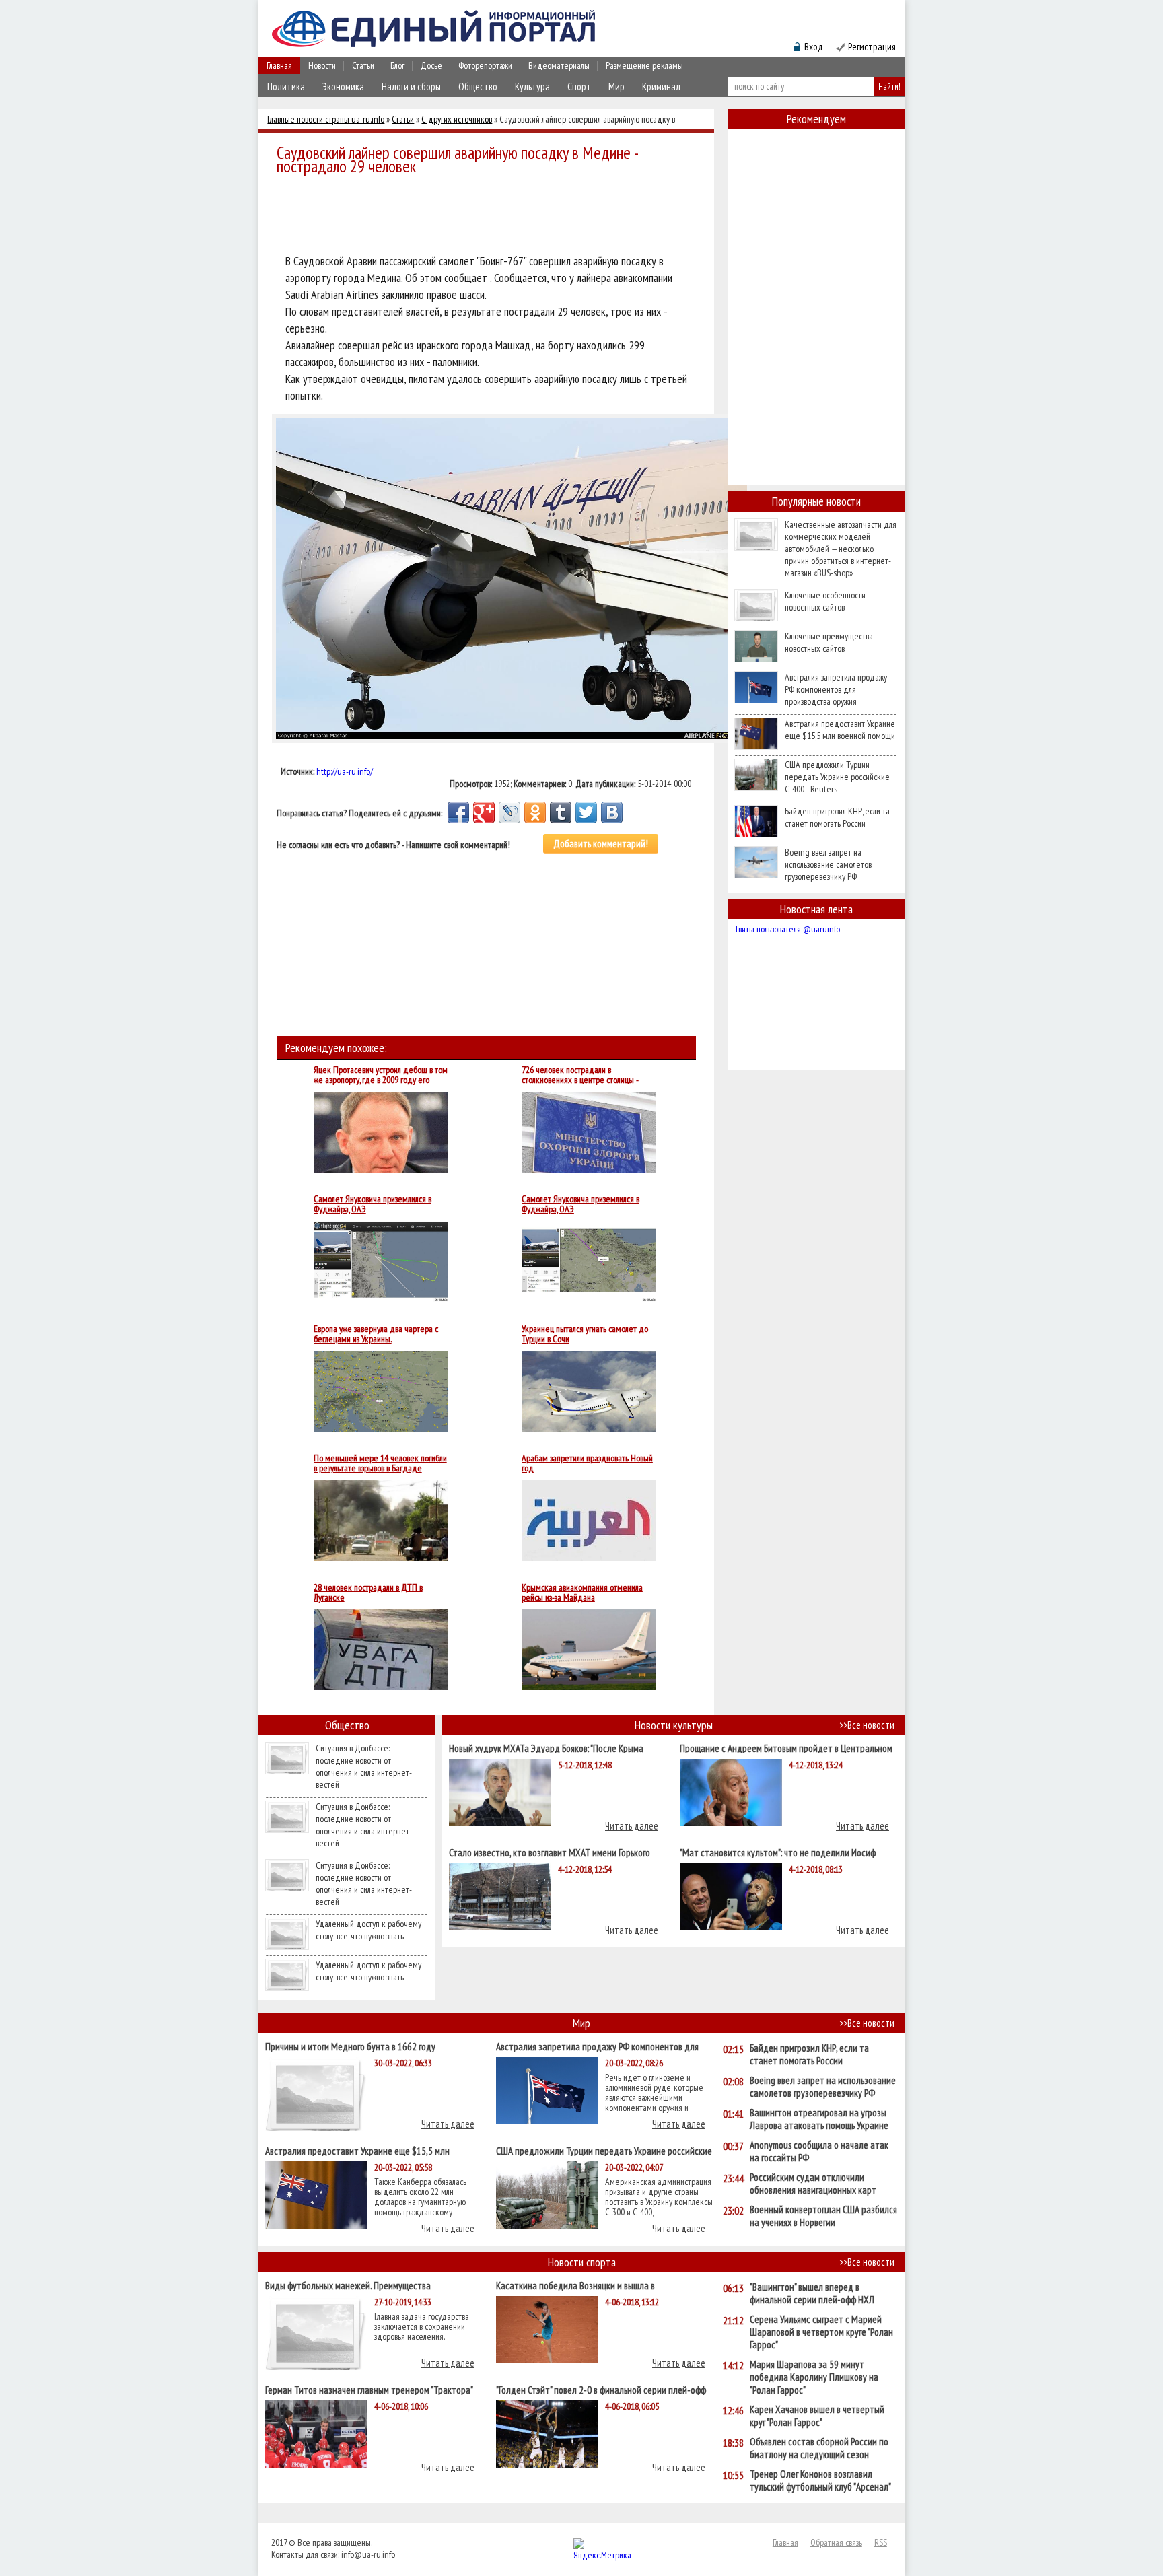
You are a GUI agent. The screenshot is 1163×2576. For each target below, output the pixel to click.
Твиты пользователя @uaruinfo (787, 929)
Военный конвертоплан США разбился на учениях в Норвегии (823, 2216)
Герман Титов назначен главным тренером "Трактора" (369, 2389)
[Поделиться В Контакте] (612, 812)
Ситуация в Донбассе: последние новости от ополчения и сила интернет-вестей (364, 1766)
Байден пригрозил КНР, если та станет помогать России (837, 817)
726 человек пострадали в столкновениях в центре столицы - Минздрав (580, 1075)
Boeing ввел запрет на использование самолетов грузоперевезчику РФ (828, 864)
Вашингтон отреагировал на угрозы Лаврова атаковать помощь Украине (819, 2119)
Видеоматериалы (559, 65)
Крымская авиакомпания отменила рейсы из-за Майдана (582, 1593)
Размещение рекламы (644, 65)
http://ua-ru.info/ (345, 771)
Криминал (661, 86)
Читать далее (632, 1826)
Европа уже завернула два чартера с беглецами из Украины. (376, 1334)
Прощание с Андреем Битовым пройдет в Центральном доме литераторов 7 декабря (786, 1748)
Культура (532, 86)
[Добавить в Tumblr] (561, 812)
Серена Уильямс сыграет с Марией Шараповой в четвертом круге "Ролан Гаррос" (821, 2332)
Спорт (579, 86)
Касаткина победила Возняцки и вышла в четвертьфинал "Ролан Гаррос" (575, 2285)
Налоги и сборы (411, 86)
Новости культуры (674, 1725)
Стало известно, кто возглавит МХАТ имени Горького (550, 1852)
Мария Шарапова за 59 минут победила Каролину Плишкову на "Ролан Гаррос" (814, 2377)
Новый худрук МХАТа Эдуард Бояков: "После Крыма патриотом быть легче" (546, 1748)
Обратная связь (836, 2542)
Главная (279, 65)
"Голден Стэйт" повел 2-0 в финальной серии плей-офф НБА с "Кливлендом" (601, 2389)
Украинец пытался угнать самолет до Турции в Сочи (585, 1334)
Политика (286, 86)
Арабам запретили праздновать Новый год (587, 1463)
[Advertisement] (490, 217)
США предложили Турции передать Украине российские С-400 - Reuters (837, 777)
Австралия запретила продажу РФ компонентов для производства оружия (836, 689)
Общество (478, 86)
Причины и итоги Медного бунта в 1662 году (350, 2046)
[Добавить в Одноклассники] (535, 812)
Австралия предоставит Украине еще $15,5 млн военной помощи (840, 730)
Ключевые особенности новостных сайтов (825, 601)
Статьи (363, 65)
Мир (616, 86)
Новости (322, 65)
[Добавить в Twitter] (586, 812)
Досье (431, 65)
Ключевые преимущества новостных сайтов (829, 642)
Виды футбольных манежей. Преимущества (348, 2285)
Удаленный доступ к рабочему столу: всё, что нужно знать (368, 1930)
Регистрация (872, 47)
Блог (397, 65)
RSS (881, 2542)
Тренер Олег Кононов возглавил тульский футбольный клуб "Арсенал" (820, 2480)
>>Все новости (867, 1725)
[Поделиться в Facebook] (458, 812)
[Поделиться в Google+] (484, 812)
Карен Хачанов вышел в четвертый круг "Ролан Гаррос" (817, 2416)
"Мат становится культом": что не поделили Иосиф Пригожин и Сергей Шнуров (778, 1852)
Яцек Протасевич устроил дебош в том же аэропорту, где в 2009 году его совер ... (381, 1075)
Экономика (343, 86)
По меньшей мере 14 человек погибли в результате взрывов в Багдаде (380, 1463)
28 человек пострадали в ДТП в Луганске (368, 1593)
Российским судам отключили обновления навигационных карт (813, 2184)
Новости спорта (582, 2262)
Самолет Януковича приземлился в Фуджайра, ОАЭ (373, 1204)
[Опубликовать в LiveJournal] (509, 812)
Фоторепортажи (485, 65)
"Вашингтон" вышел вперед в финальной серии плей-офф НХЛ (812, 2293)
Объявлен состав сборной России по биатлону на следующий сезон (819, 2448)
